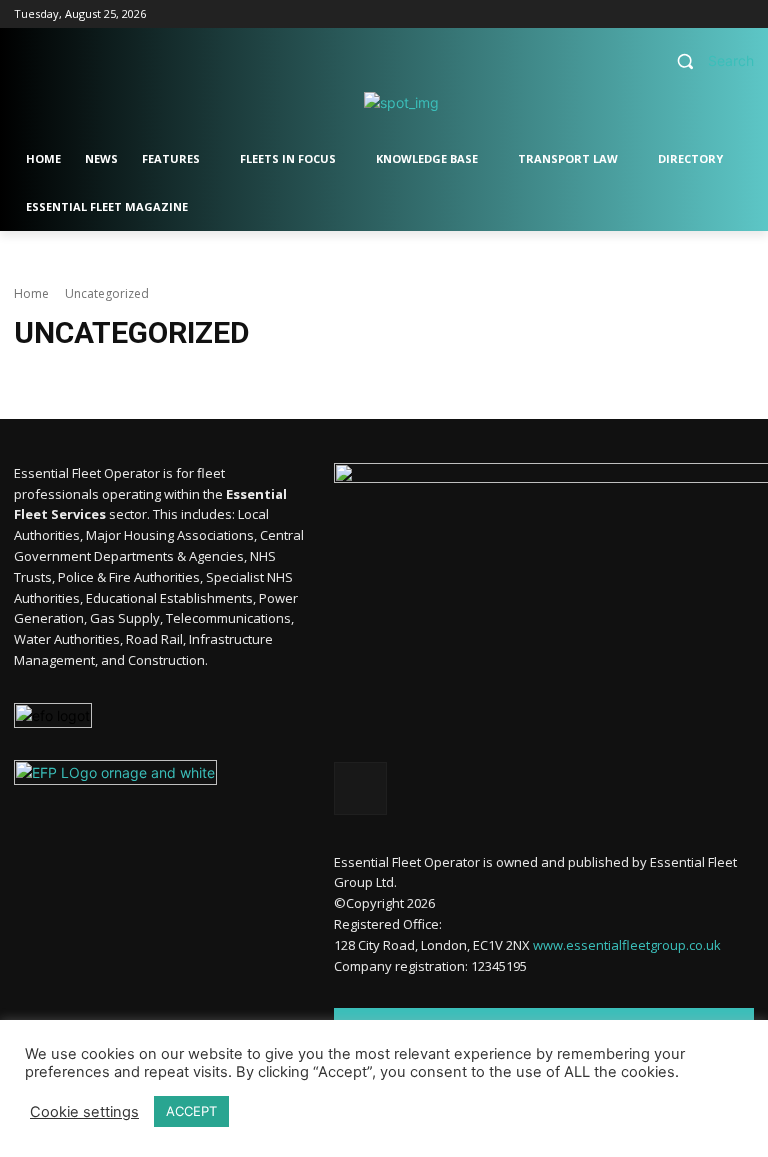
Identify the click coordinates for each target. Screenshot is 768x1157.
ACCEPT (191, 1111)
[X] (742, 14)
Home (31, 293)
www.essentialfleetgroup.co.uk (627, 945)
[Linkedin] (714, 14)
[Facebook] (687, 14)
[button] (707, 61)
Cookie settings (84, 1112)
